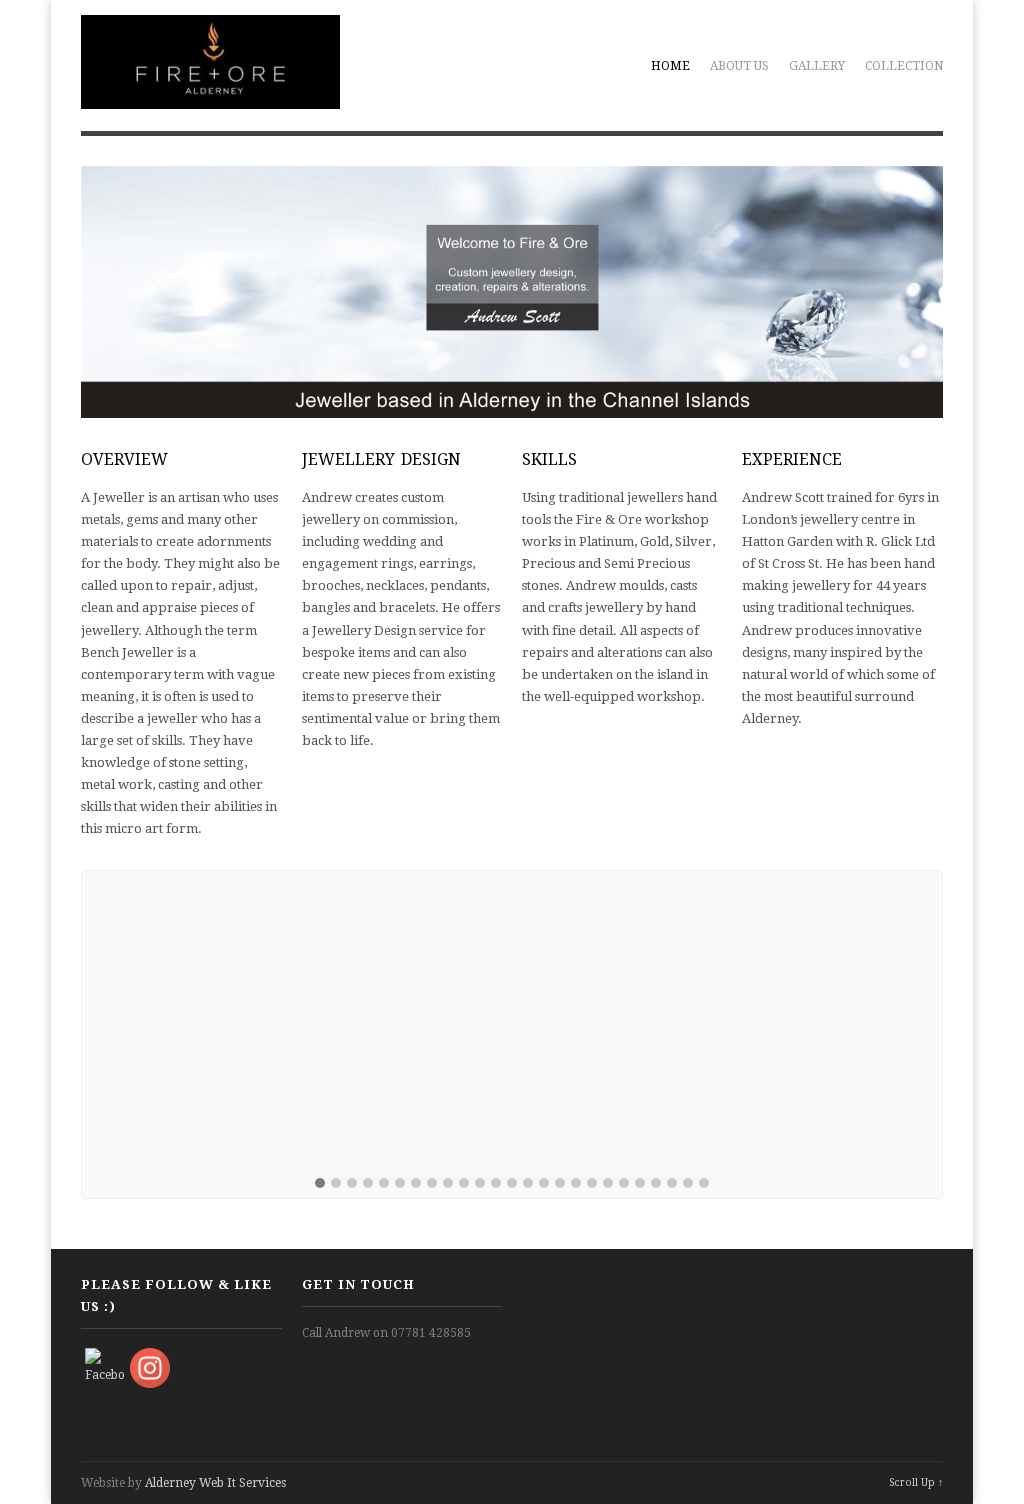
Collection (904, 66)
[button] (320, 1184)
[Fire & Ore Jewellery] (210, 98)
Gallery (817, 66)
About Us (739, 66)
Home (670, 66)
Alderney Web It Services (215, 1483)
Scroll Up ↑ (916, 1482)
